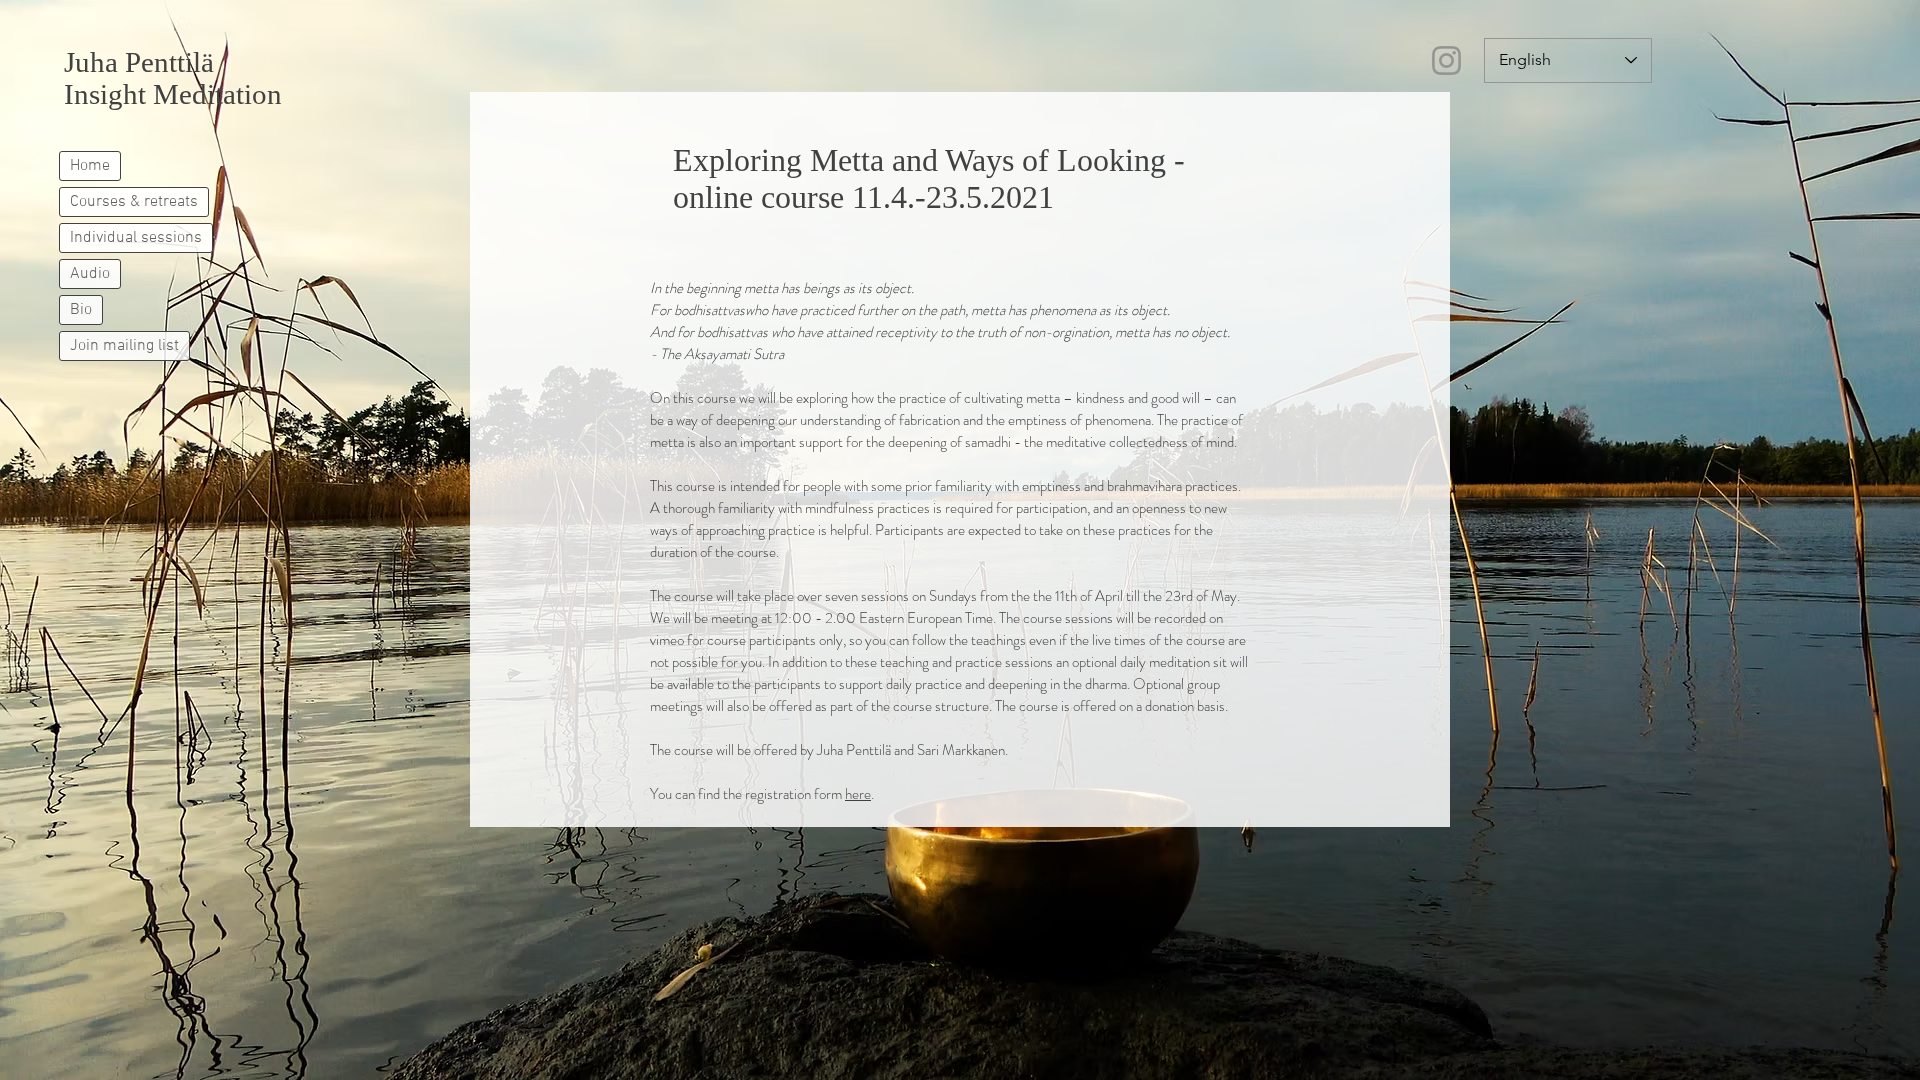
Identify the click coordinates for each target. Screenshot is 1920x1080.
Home (90, 166)
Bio (81, 310)
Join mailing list (124, 346)
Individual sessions (136, 238)
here (858, 794)
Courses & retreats (134, 202)
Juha (91, 62)
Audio (90, 274)
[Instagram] (1446, 60)
